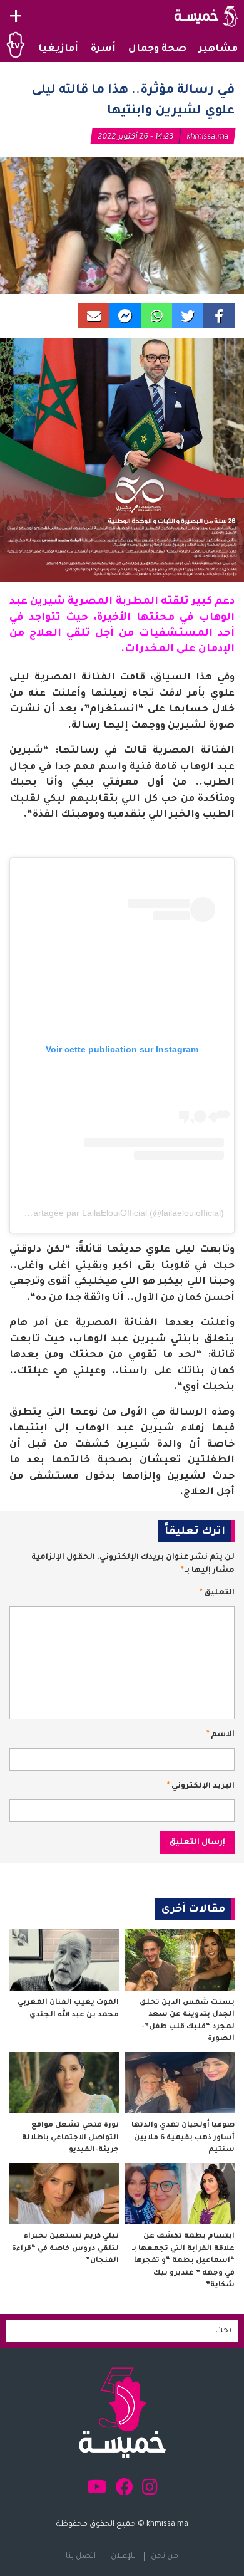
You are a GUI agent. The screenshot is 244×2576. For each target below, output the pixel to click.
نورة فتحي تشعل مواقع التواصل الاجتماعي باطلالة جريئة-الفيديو (70, 2138)
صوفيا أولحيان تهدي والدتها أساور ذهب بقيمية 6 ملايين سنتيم (183, 2138)
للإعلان (123, 2557)
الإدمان (216, 649)
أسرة (103, 49)
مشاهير (218, 49)
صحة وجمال (157, 49)
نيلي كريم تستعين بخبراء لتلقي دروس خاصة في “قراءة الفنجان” (65, 2249)
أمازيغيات (53, 49)
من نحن (165, 2557)
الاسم (221, 1735)
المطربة (137, 602)
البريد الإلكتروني (201, 1786)
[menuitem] (218, 50)
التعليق (217, 1593)
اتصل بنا (81, 2557)
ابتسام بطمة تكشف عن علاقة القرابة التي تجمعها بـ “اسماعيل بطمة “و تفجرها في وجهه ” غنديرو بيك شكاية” (183, 2261)
